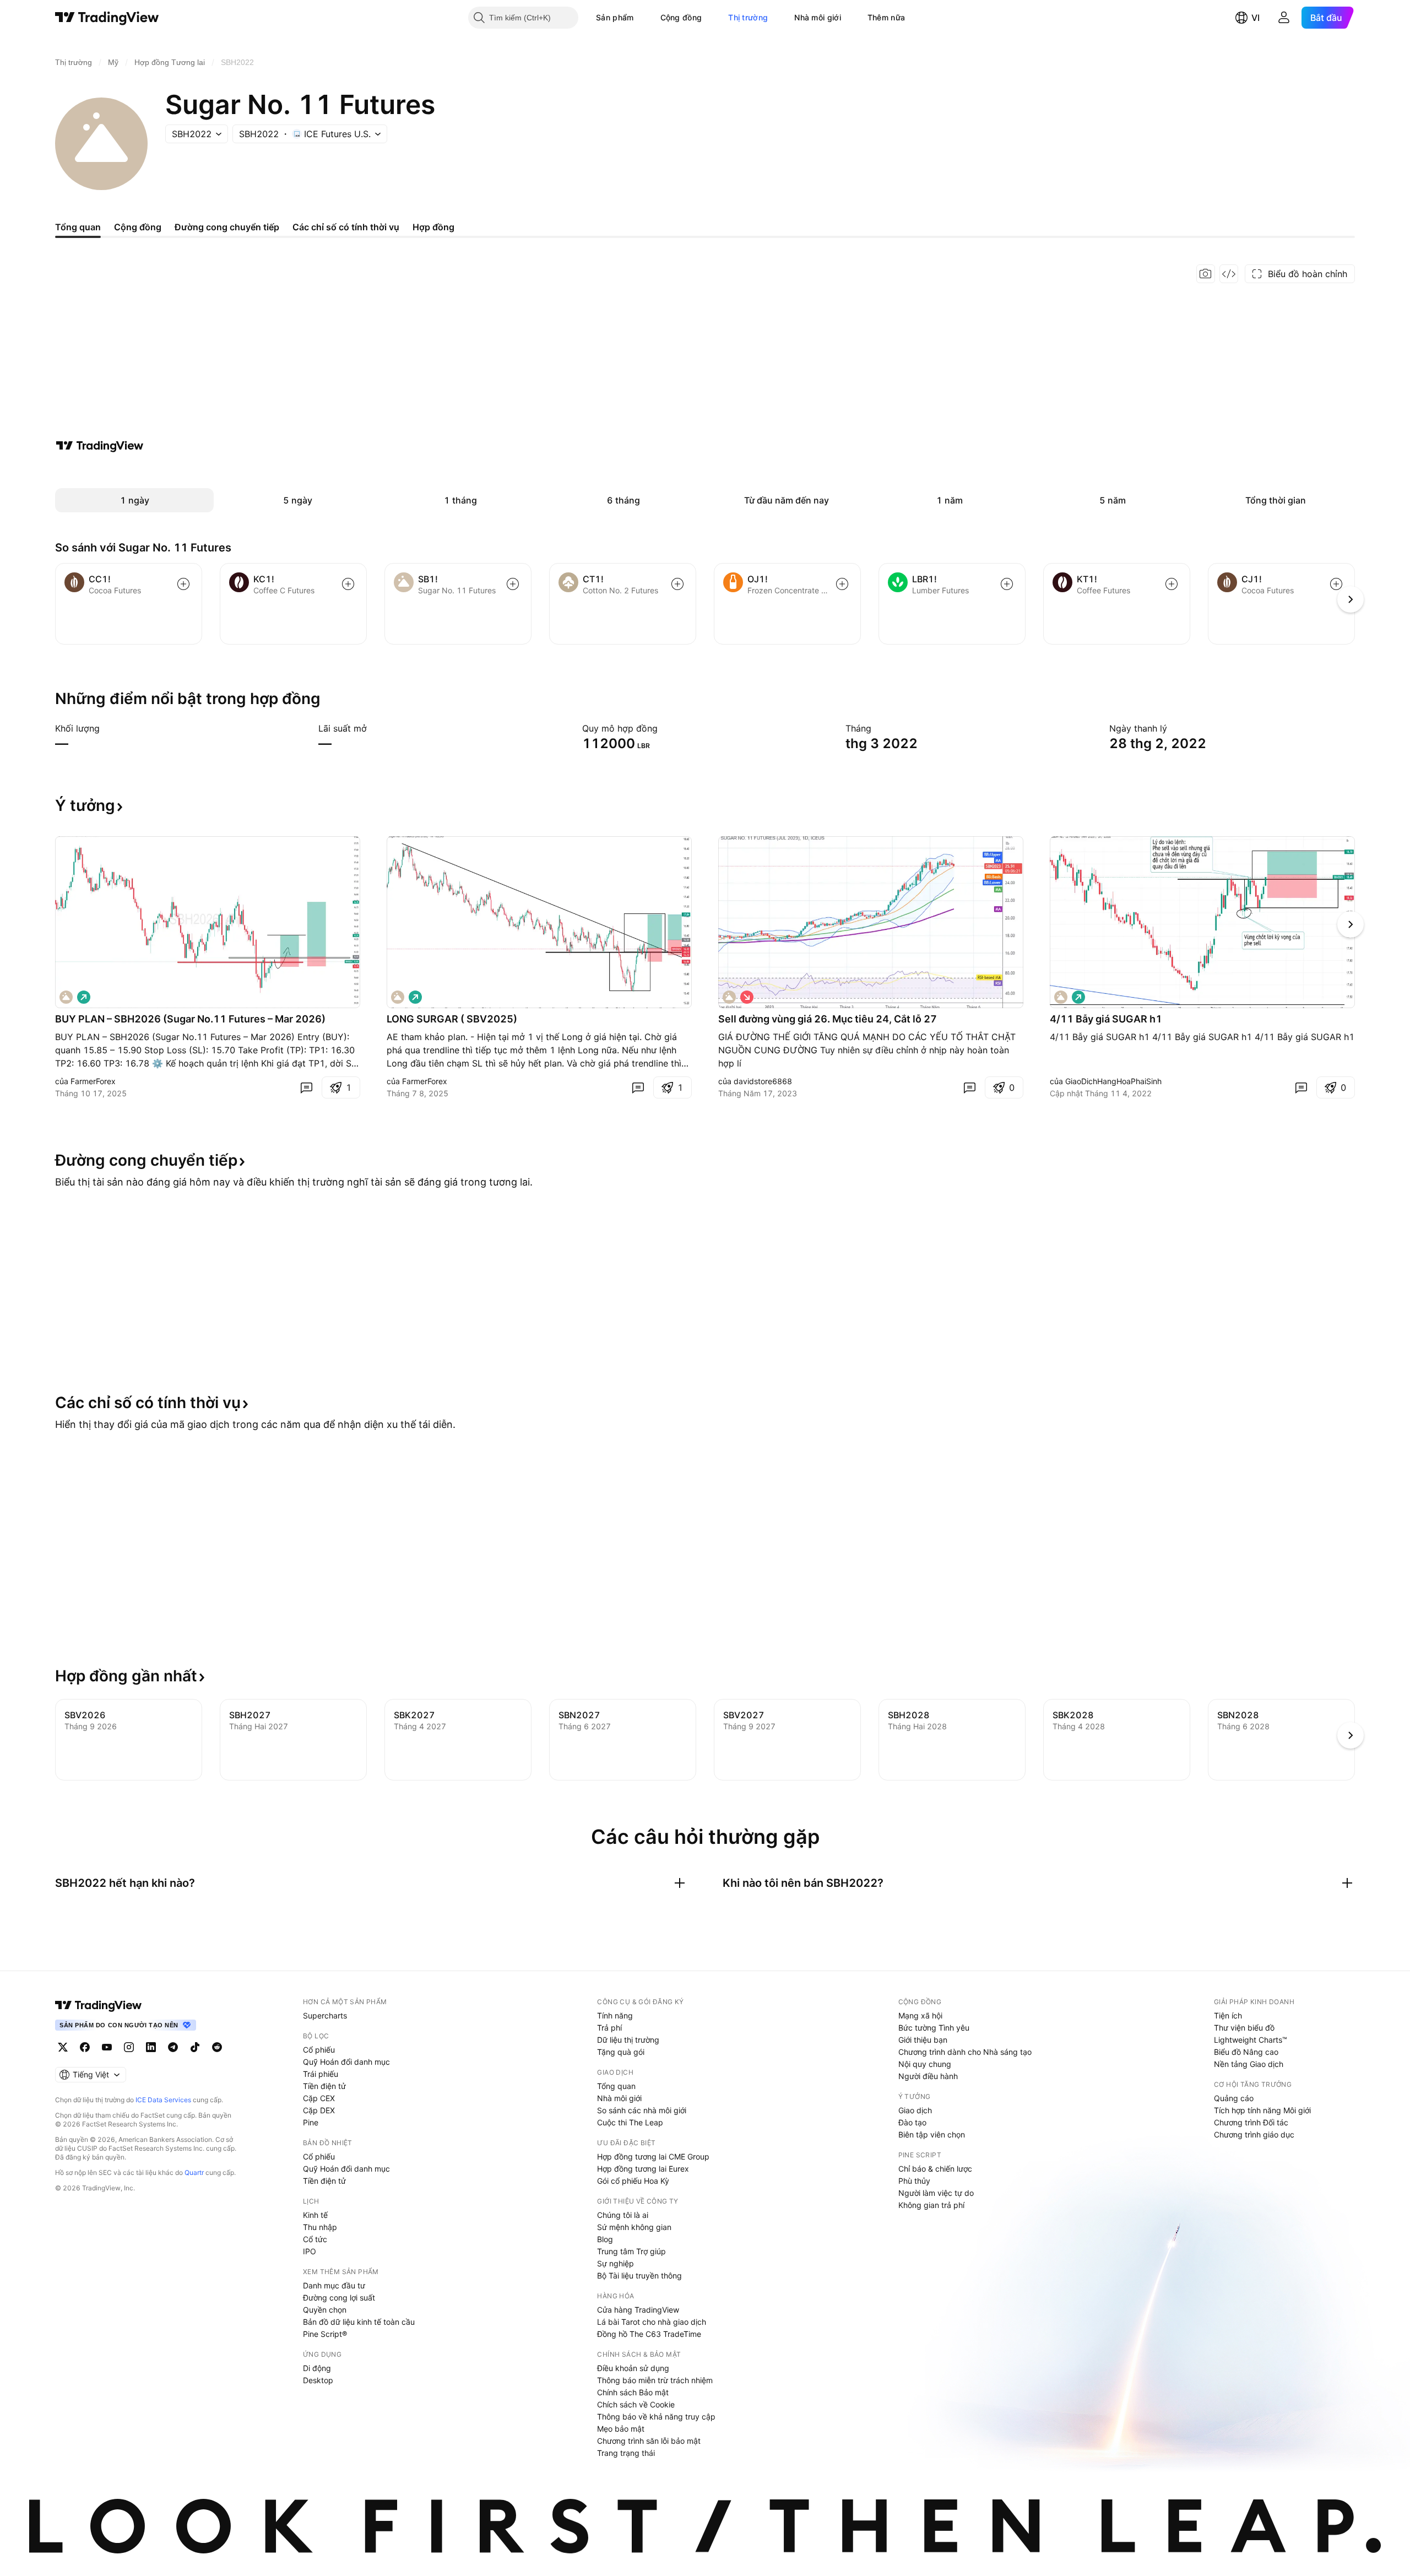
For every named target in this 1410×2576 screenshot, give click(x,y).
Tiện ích (1228, 2015)
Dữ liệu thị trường (628, 2040)
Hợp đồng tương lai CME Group (653, 2156)
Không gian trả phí (931, 2205)
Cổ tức (315, 2239)
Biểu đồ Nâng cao (1246, 2052)
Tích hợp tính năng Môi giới (1262, 2110)
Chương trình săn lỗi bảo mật (649, 2441)
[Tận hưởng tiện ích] (1229, 274)
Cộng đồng (681, 17)
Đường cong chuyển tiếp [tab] (227, 227)
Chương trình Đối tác (1251, 2122)
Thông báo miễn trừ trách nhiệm (655, 2380)
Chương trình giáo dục (1254, 2134)
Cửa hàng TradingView (638, 2310)
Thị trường (748, 17)
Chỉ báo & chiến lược (935, 2169)
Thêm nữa (886, 17)
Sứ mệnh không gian (634, 2227)
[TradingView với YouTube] (107, 2047)
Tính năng (615, 2015)
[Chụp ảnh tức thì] (1206, 274)
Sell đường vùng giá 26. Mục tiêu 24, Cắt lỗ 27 (828, 1019)
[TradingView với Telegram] (173, 2047)
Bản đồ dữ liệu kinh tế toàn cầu (359, 2322)
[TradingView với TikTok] (195, 2047)
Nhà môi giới (818, 17)
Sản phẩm (615, 17)
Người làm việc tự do (936, 2193)
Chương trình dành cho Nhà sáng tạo (965, 2052)
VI (1256, 18)
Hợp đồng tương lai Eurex (643, 2169)
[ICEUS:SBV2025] (398, 997)
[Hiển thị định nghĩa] (107, 728)
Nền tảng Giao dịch (1249, 2064)
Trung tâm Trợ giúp (631, 2251)
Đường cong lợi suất (339, 2298)
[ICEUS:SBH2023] (1061, 997)
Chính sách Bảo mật (633, 2392)
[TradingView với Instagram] (129, 2047)
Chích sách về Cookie (636, 2404)
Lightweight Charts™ (1251, 2040)
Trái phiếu (321, 2074)
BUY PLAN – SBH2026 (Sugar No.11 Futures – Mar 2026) (190, 1019)
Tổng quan (616, 2086)
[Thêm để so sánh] (183, 584)
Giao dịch (915, 2110)
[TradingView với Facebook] (85, 2047)
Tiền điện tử (324, 2086)
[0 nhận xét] (306, 1087)
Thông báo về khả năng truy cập (656, 2417)
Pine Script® (325, 2334)
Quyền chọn (325, 2310)
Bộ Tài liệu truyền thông (639, 2275)
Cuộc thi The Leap (630, 2122)
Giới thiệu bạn (923, 2040)
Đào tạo (912, 2122)
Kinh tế (315, 2215)
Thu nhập (320, 2227)
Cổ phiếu (319, 2050)
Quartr (194, 2172)
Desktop (318, 2380)
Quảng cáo (1234, 2098)
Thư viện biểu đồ (1244, 2028)
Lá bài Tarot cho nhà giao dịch (652, 2322)
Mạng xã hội (920, 2015)
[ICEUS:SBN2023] (729, 997)
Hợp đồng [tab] (433, 227)
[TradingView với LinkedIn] (151, 2047)
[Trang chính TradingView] (107, 18)
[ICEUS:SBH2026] (66, 997)
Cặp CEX (319, 2098)
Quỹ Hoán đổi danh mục (346, 2062)
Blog (605, 2239)
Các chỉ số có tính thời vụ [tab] (346, 227)
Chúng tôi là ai (623, 2215)
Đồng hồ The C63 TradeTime (649, 2334)
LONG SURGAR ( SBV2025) (452, 1019)
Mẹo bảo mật (621, 2429)
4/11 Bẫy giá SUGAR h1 (1106, 1019)
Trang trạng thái (626, 2453)
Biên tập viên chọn (932, 2134)
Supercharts (325, 2015)
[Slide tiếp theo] (1351, 924)
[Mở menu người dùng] (1284, 18)
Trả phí (609, 2028)
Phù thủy (914, 2181)
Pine (311, 2122)
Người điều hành (928, 2076)
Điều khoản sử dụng (633, 2368)
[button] (642, 18)
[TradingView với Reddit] (217, 2047)
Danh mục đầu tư (334, 2285)
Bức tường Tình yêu (934, 2028)
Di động (317, 2368)
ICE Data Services (163, 2100)
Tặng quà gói (621, 2052)
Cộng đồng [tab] (138, 227)
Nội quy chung (925, 2064)
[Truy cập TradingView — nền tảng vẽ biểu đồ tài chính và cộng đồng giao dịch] (100, 446)
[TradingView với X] (63, 2047)
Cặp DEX (319, 2110)
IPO (310, 2251)
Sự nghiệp (615, 2263)
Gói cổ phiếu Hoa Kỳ (633, 2181)
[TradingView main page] (99, 2005)
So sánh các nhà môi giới (642, 2110)
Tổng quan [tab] (78, 227)
